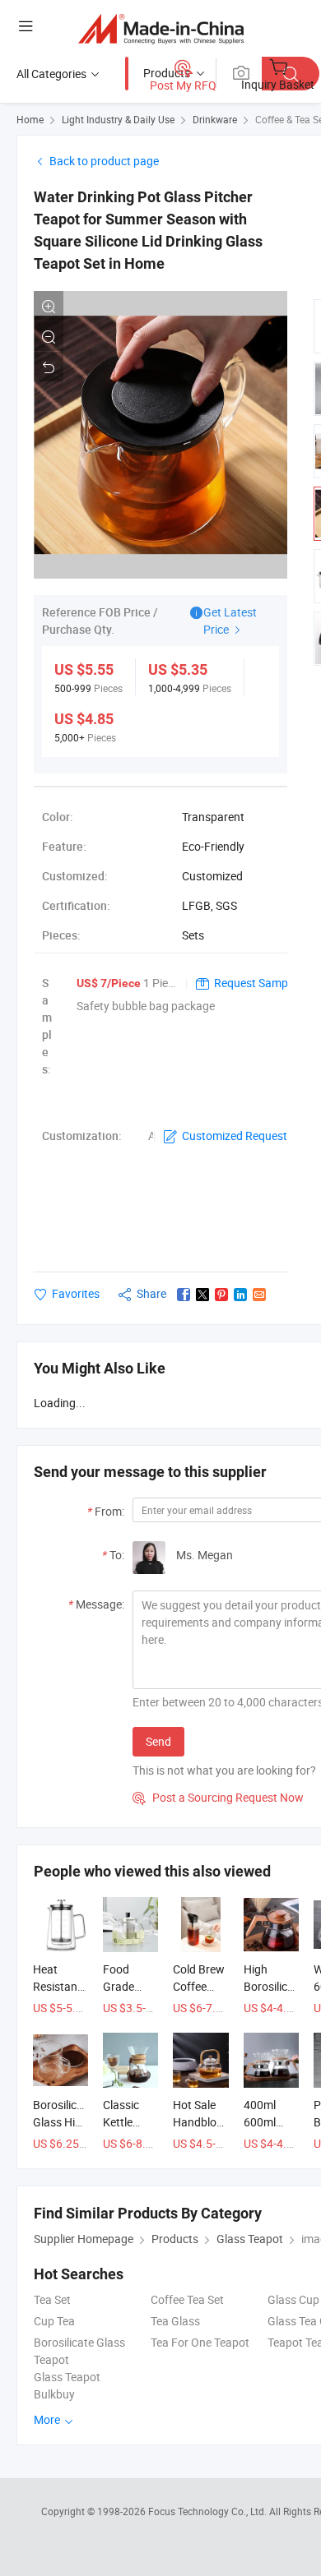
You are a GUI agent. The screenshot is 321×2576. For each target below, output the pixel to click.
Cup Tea (54, 2321)
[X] (202, 1295)
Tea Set (52, 2299)
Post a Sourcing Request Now (218, 1797)
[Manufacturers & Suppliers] (161, 28)
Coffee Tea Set (187, 2299)
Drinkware (215, 119)
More (48, 2419)
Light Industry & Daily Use (118, 119)
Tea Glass (175, 2321)
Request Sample (255, 983)
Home (30, 119)
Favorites (76, 1293)
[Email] (259, 1295)
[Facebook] (184, 1295)
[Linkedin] (240, 1295)
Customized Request (235, 1136)
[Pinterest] (221, 1295)
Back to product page (104, 161)
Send (158, 1741)
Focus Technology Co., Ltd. (209, 2511)
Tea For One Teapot (200, 2342)
